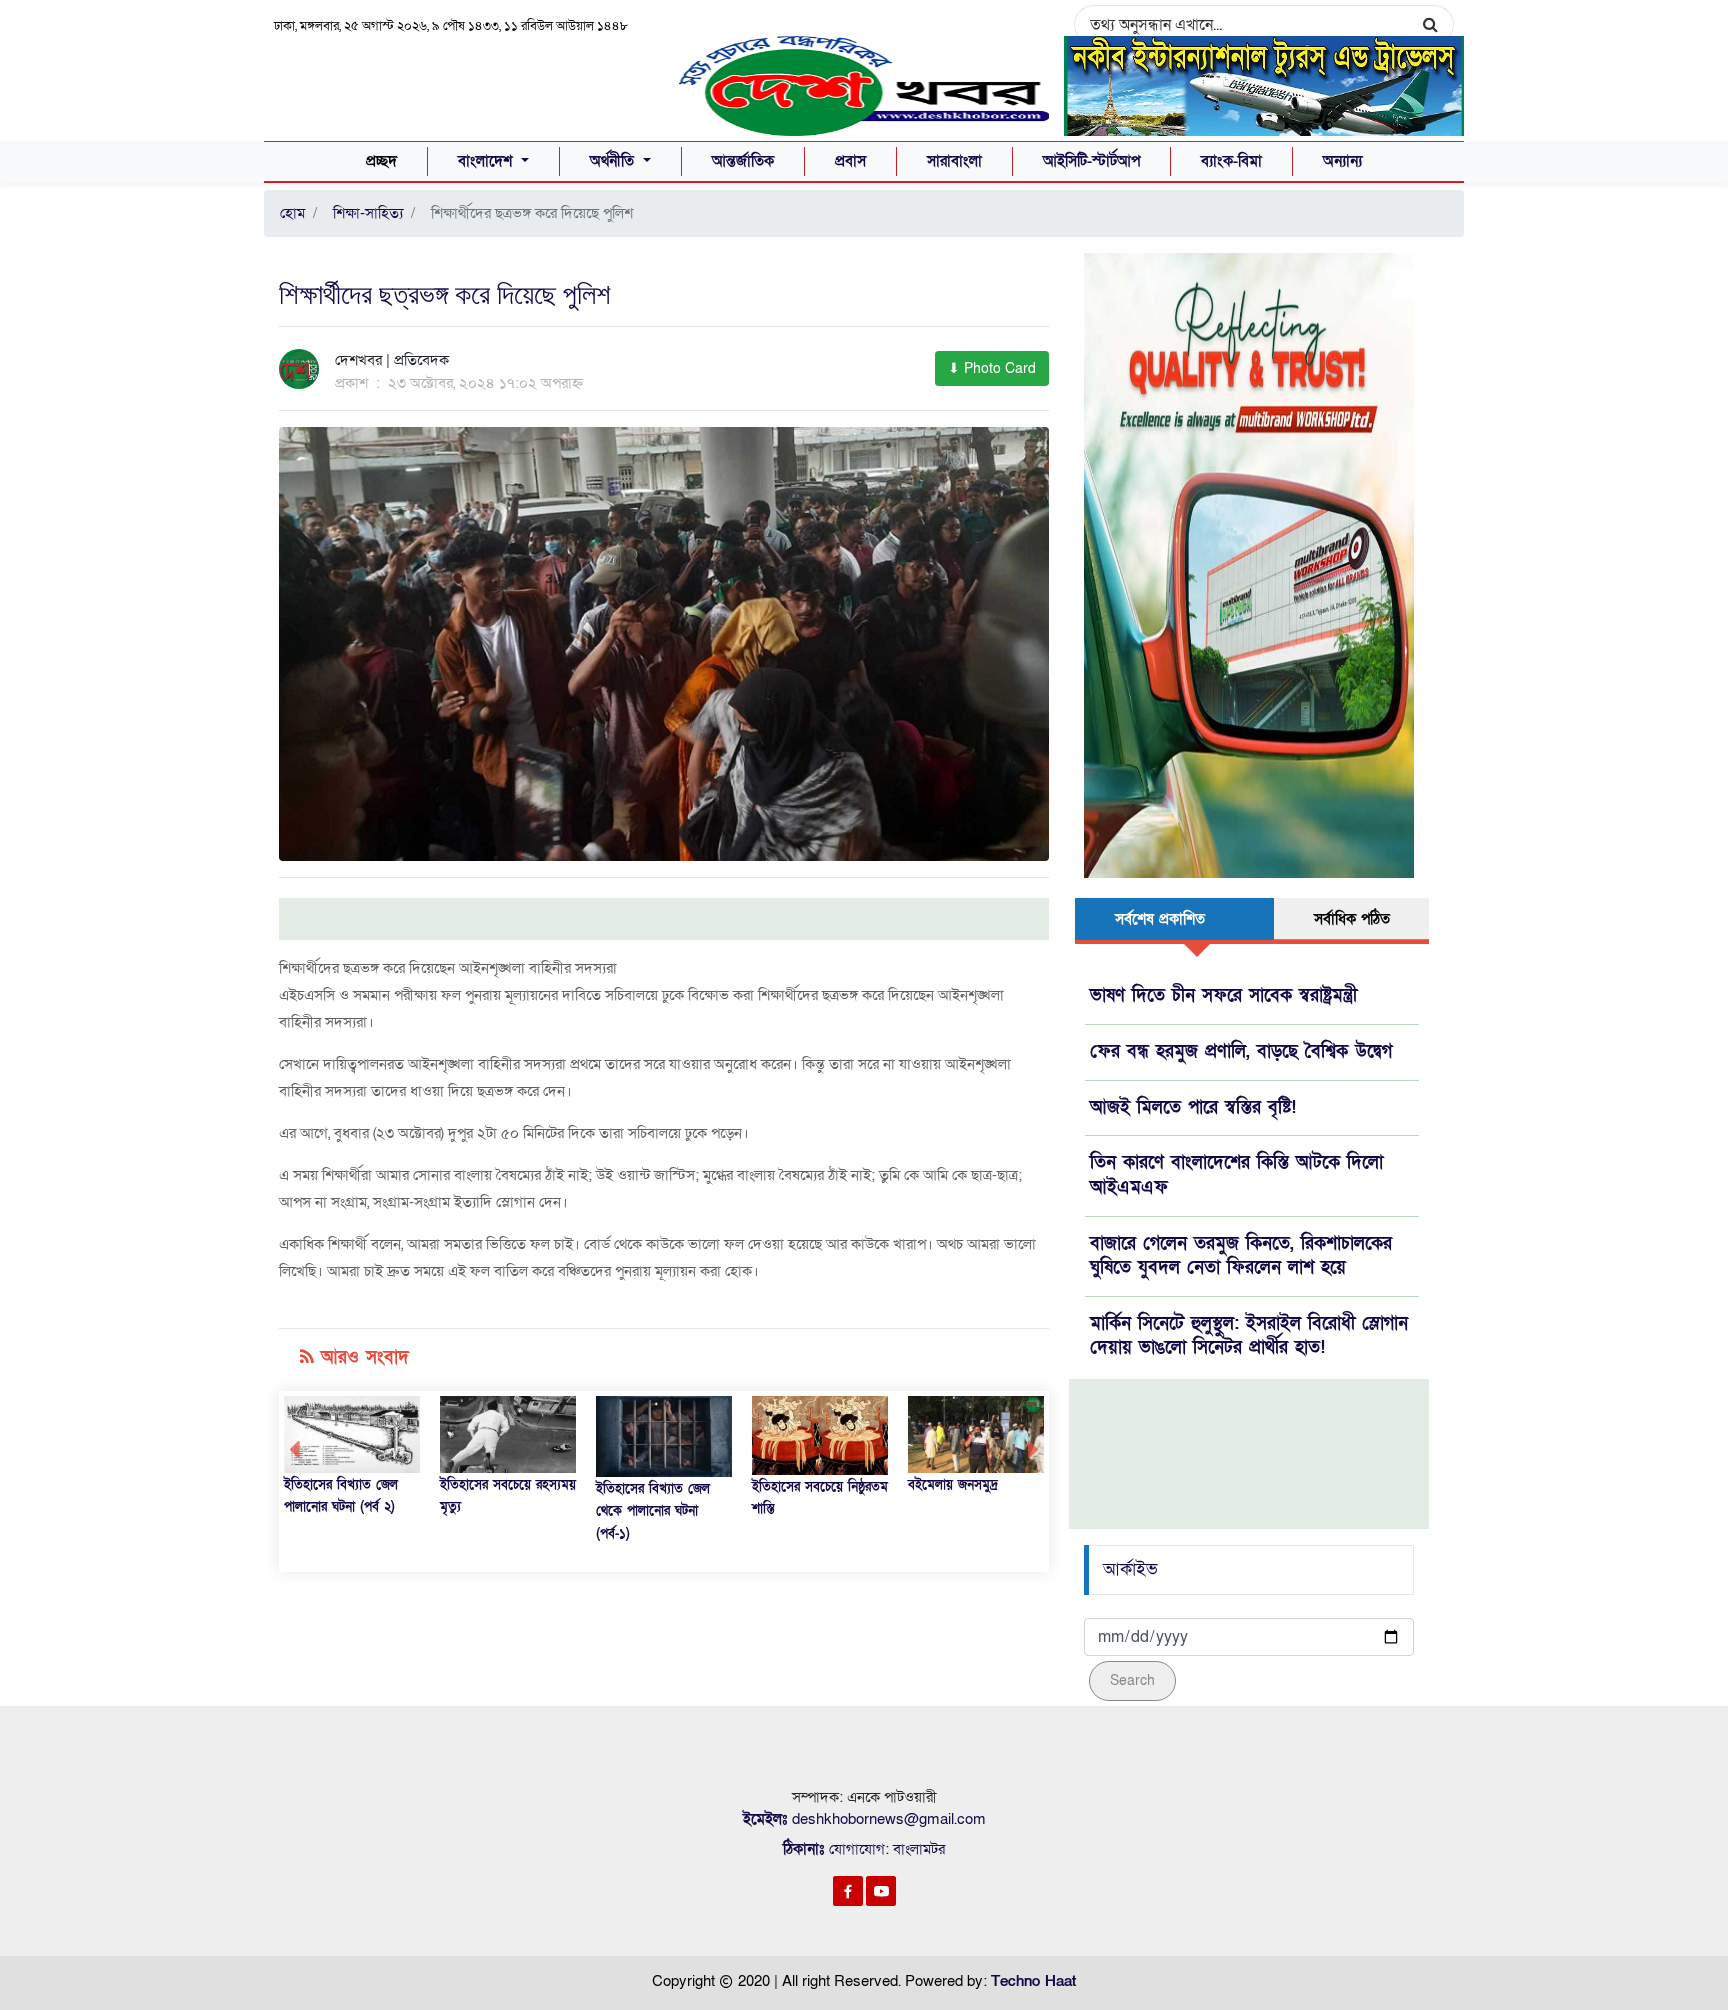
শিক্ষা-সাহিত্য (364, 213)
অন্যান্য (1342, 161)
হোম (292, 213)
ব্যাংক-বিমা (1231, 161)
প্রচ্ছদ (381, 160)
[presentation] (294, 1450)
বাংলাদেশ (487, 161)
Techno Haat (1033, 1981)
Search (1132, 1680)
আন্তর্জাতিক (743, 161)
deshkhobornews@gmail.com (889, 1819)
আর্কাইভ (1130, 1569)
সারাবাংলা (954, 161)
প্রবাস (850, 161)
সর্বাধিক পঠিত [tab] (1352, 919)
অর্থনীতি (614, 161)
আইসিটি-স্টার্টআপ (1091, 161)
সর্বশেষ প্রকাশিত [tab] (1160, 919)
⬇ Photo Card (992, 368)
